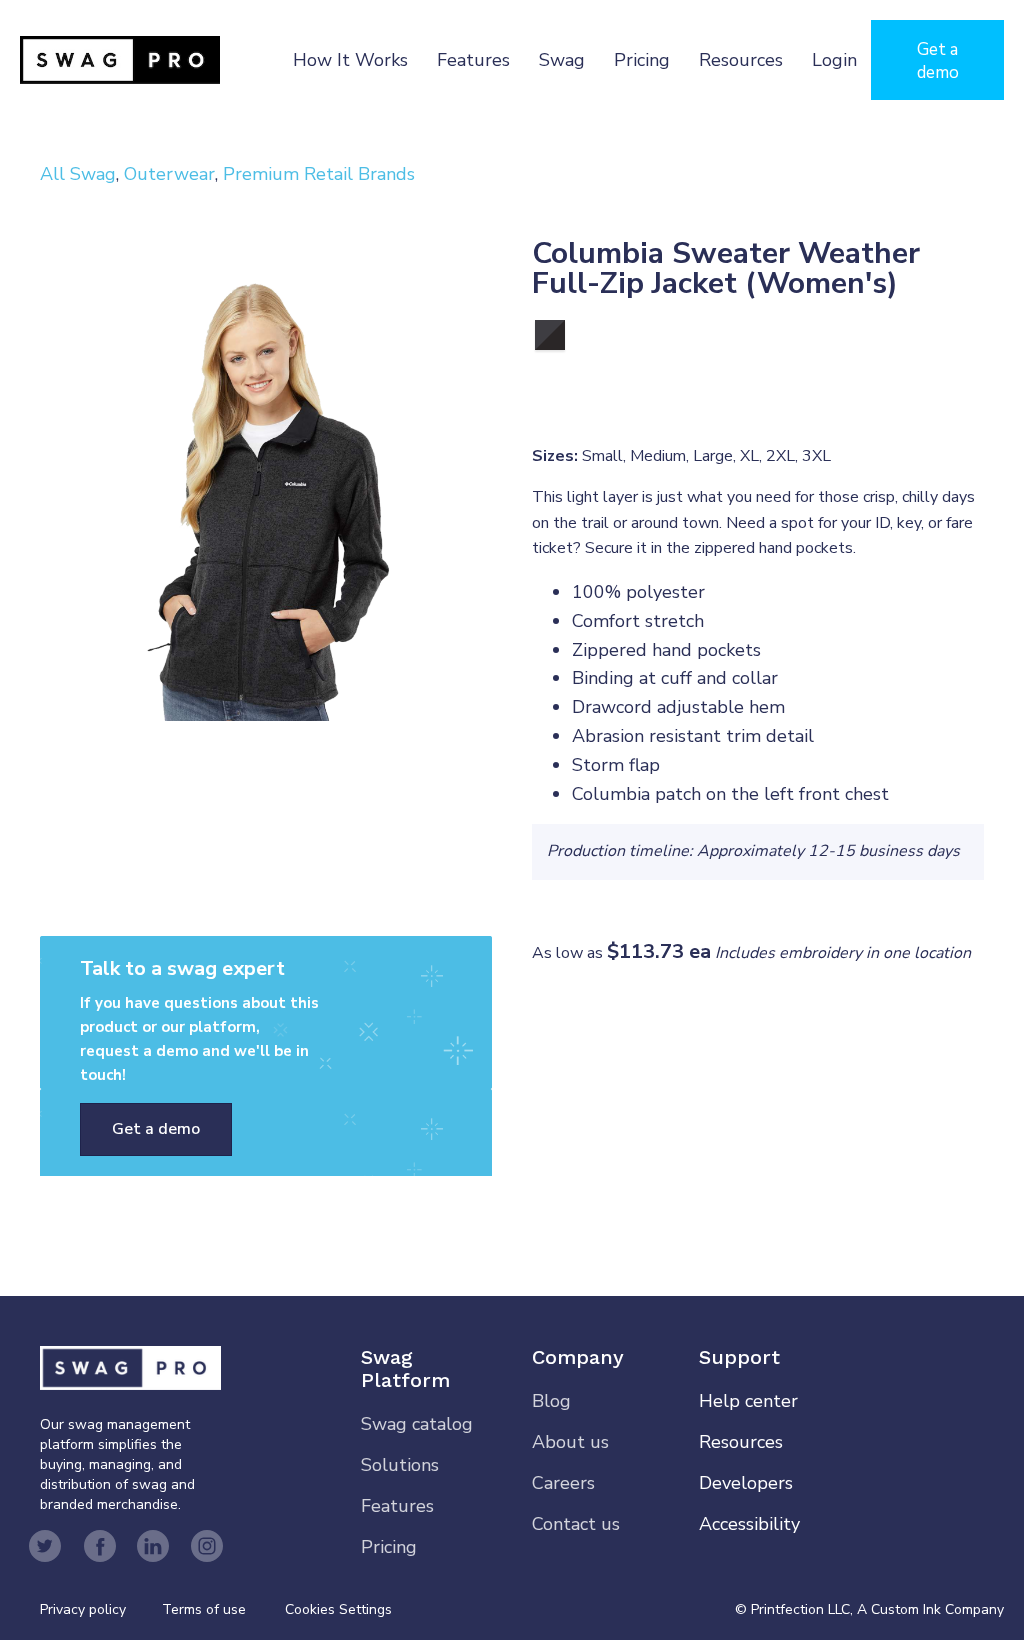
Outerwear (169, 174)
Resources (741, 60)
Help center (748, 1401)
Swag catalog (417, 1424)
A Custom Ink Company (930, 1609)
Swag (562, 60)
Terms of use (204, 1609)
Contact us (576, 1524)
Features (473, 60)
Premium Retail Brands (319, 174)
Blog (551, 1401)
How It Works (350, 60)
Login (834, 60)
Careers (563, 1483)
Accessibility (749, 1524)
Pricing (642, 60)
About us (570, 1442)
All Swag (78, 174)
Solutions (400, 1465)
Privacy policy (101, 1609)
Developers (746, 1483)
